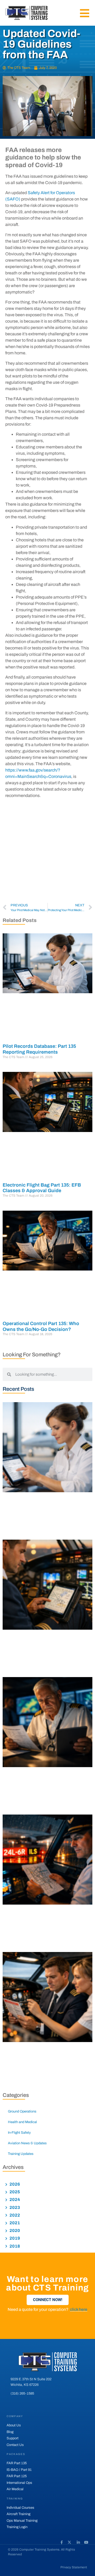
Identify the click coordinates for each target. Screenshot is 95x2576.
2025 (14, 2192)
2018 (14, 2246)
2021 (14, 2223)
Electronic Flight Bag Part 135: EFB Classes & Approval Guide (42, 1188)
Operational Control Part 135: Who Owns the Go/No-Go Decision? (41, 1326)
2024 (14, 2200)
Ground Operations (22, 2111)
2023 (14, 2207)
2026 (14, 2184)
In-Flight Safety (19, 2133)
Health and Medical (22, 2122)
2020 (14, 2230)
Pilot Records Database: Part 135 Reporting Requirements (39, 1049)
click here (79, 2309)
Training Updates (21, 2154)
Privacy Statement (74, 2567)
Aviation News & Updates (27, 2143)
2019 (14, 2238)
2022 (14, 2215)
